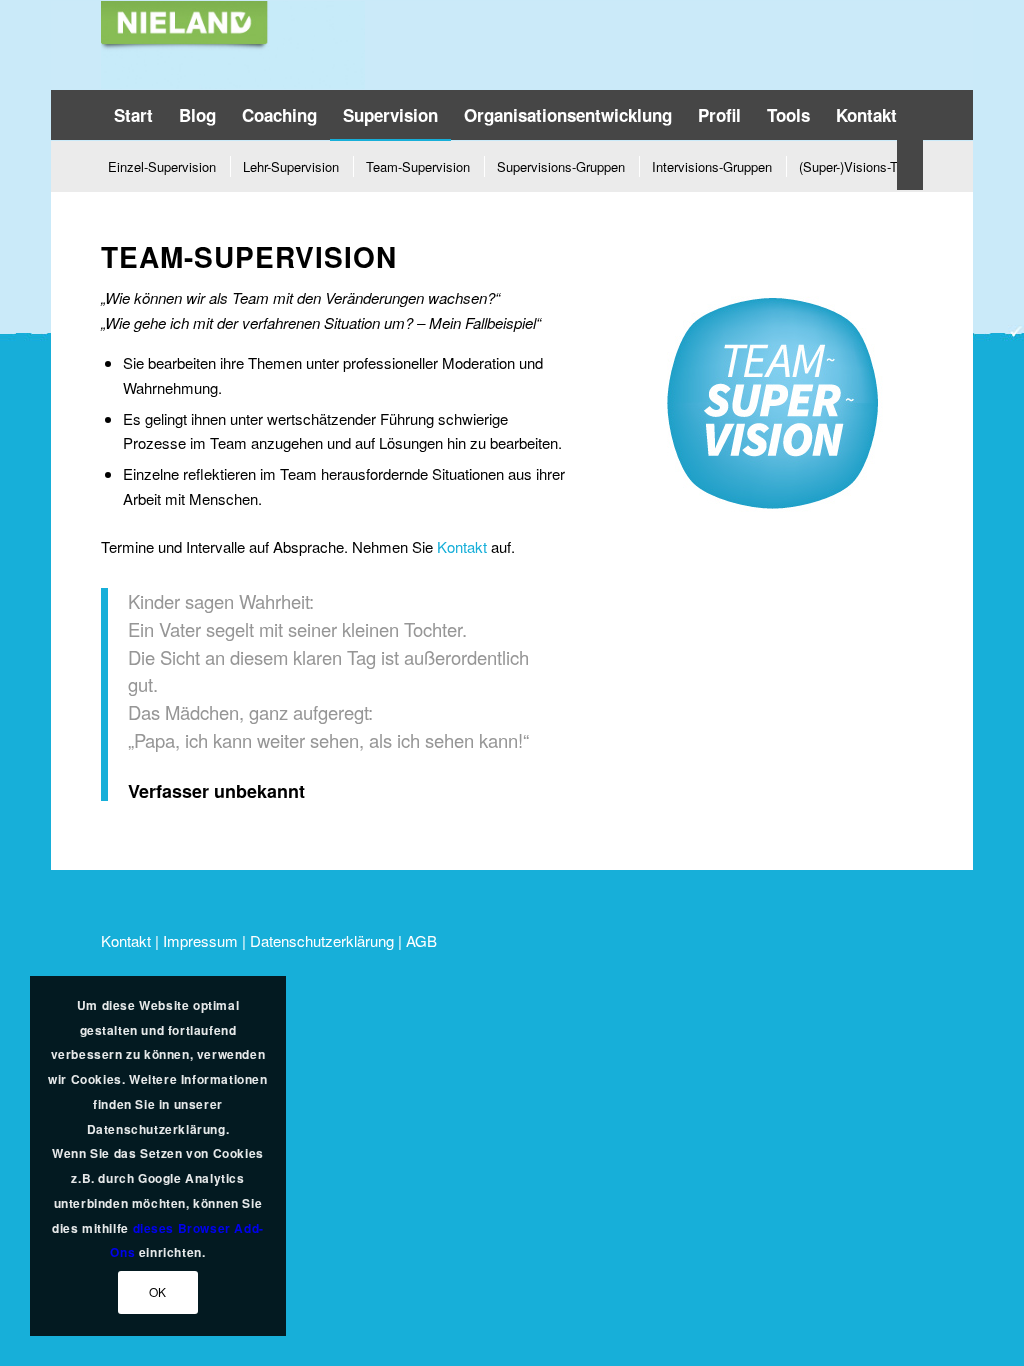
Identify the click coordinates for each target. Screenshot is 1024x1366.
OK (158, 1291)
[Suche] (910, 165)
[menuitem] (133, 115)
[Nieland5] (233, 45)
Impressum (200, 940)
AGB (421, 940)
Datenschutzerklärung (322, 940)
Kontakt (462, 546)
